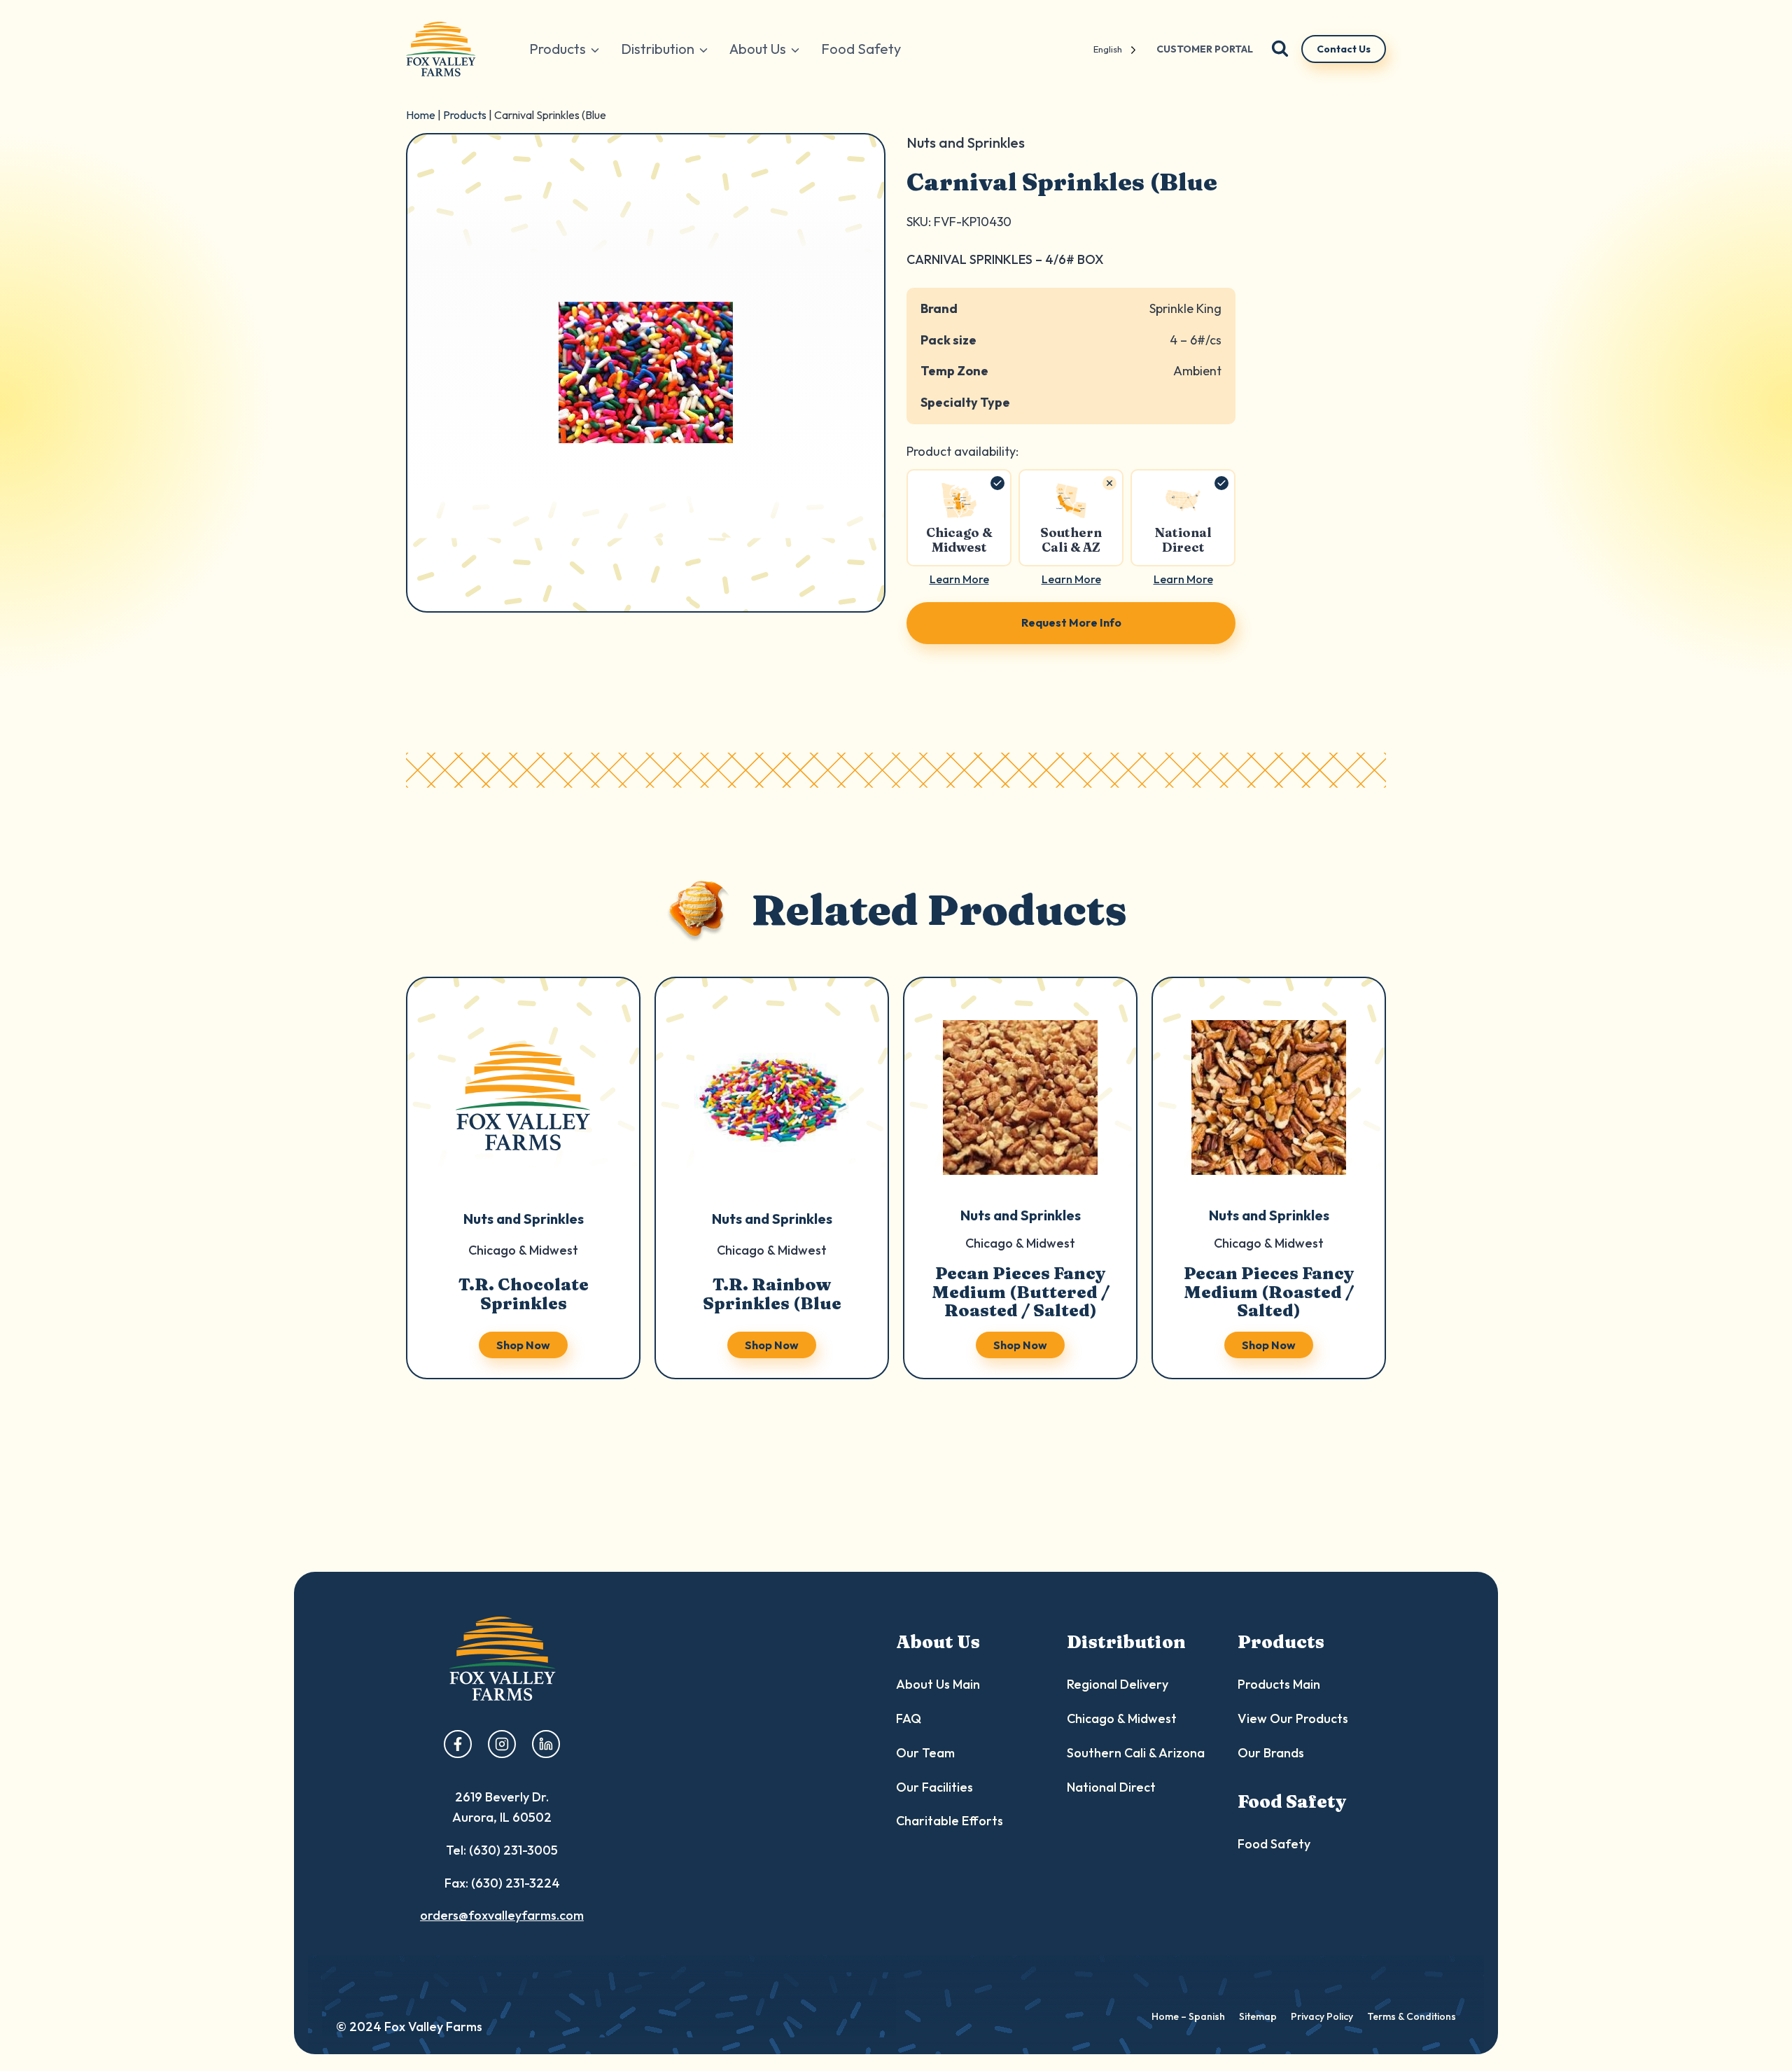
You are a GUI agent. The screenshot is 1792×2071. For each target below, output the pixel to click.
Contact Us (1344, 49)
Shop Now (523, 1345)
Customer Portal (1205, 49)
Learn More (959, 579)
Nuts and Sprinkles (524, 1219)
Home (421, 115)
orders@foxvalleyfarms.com (502, 1915)
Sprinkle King (1185, 308)
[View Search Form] (1280, 49)
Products (465, 115)
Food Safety (861, 49)
